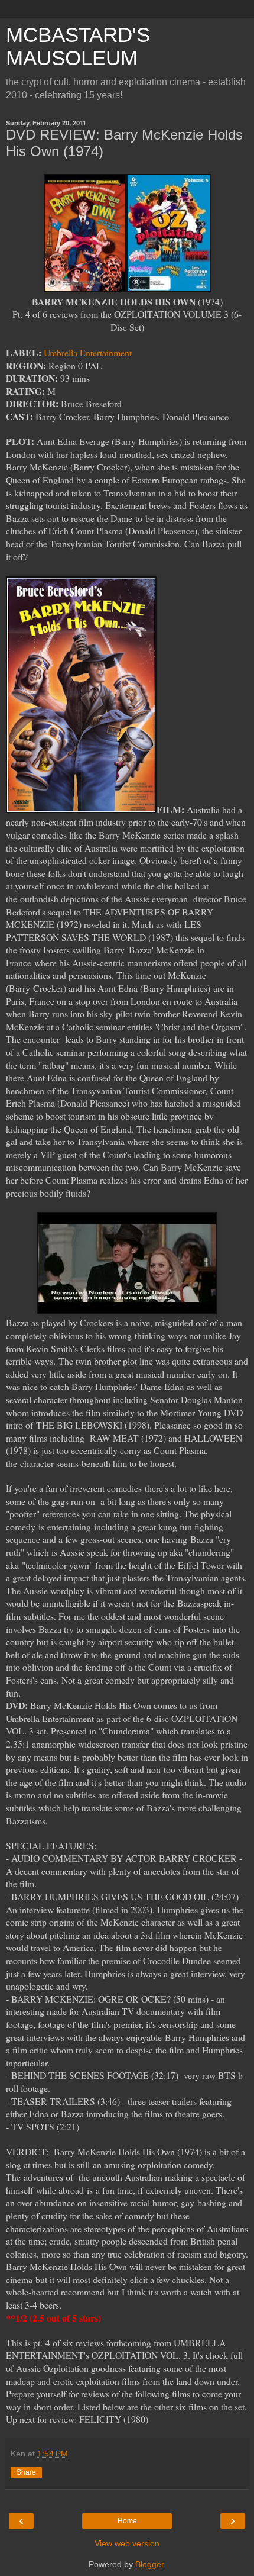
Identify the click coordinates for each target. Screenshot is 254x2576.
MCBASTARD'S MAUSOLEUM (78, 46)
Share (26, 2472)
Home (127, 2521)
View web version (127, 2543)
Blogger (149, 2564)
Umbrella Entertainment (88, 352)
